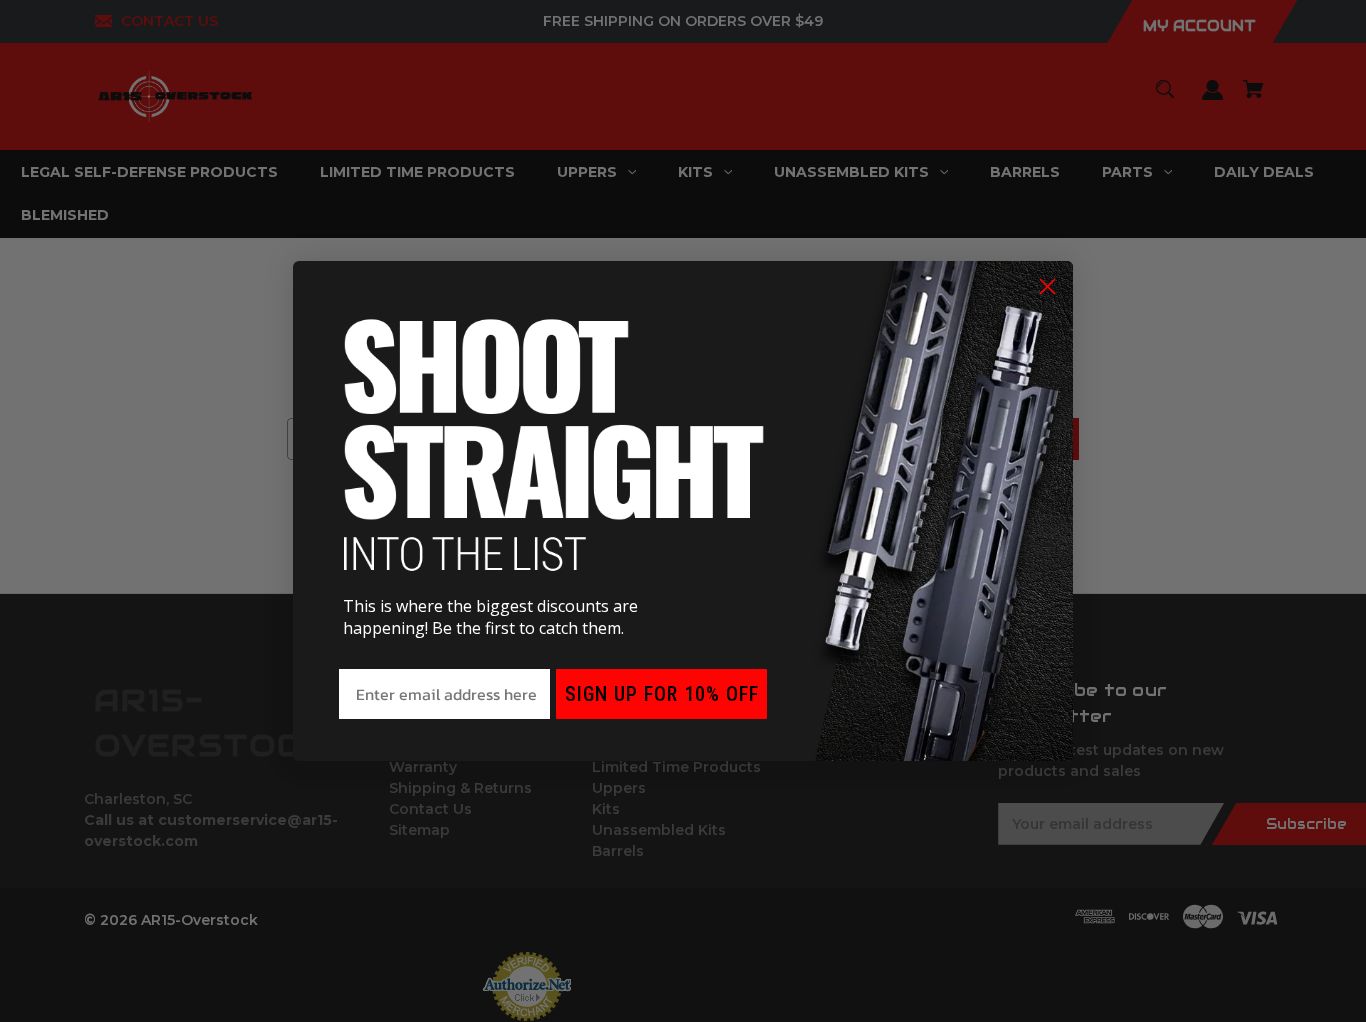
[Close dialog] (1047, 286)
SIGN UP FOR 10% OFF (662, 694)
